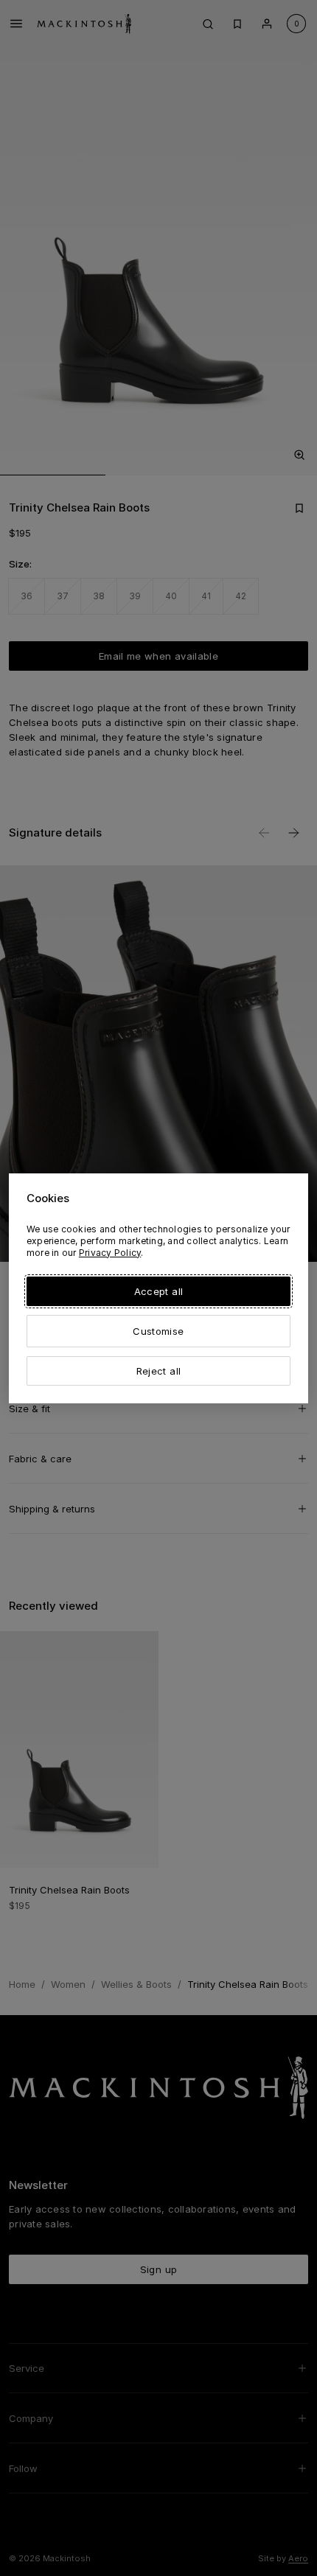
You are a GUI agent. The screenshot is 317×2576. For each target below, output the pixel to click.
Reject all (158, 1371)
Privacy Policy (110, 1253)
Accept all (158, 1291)
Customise (158, 1331)
